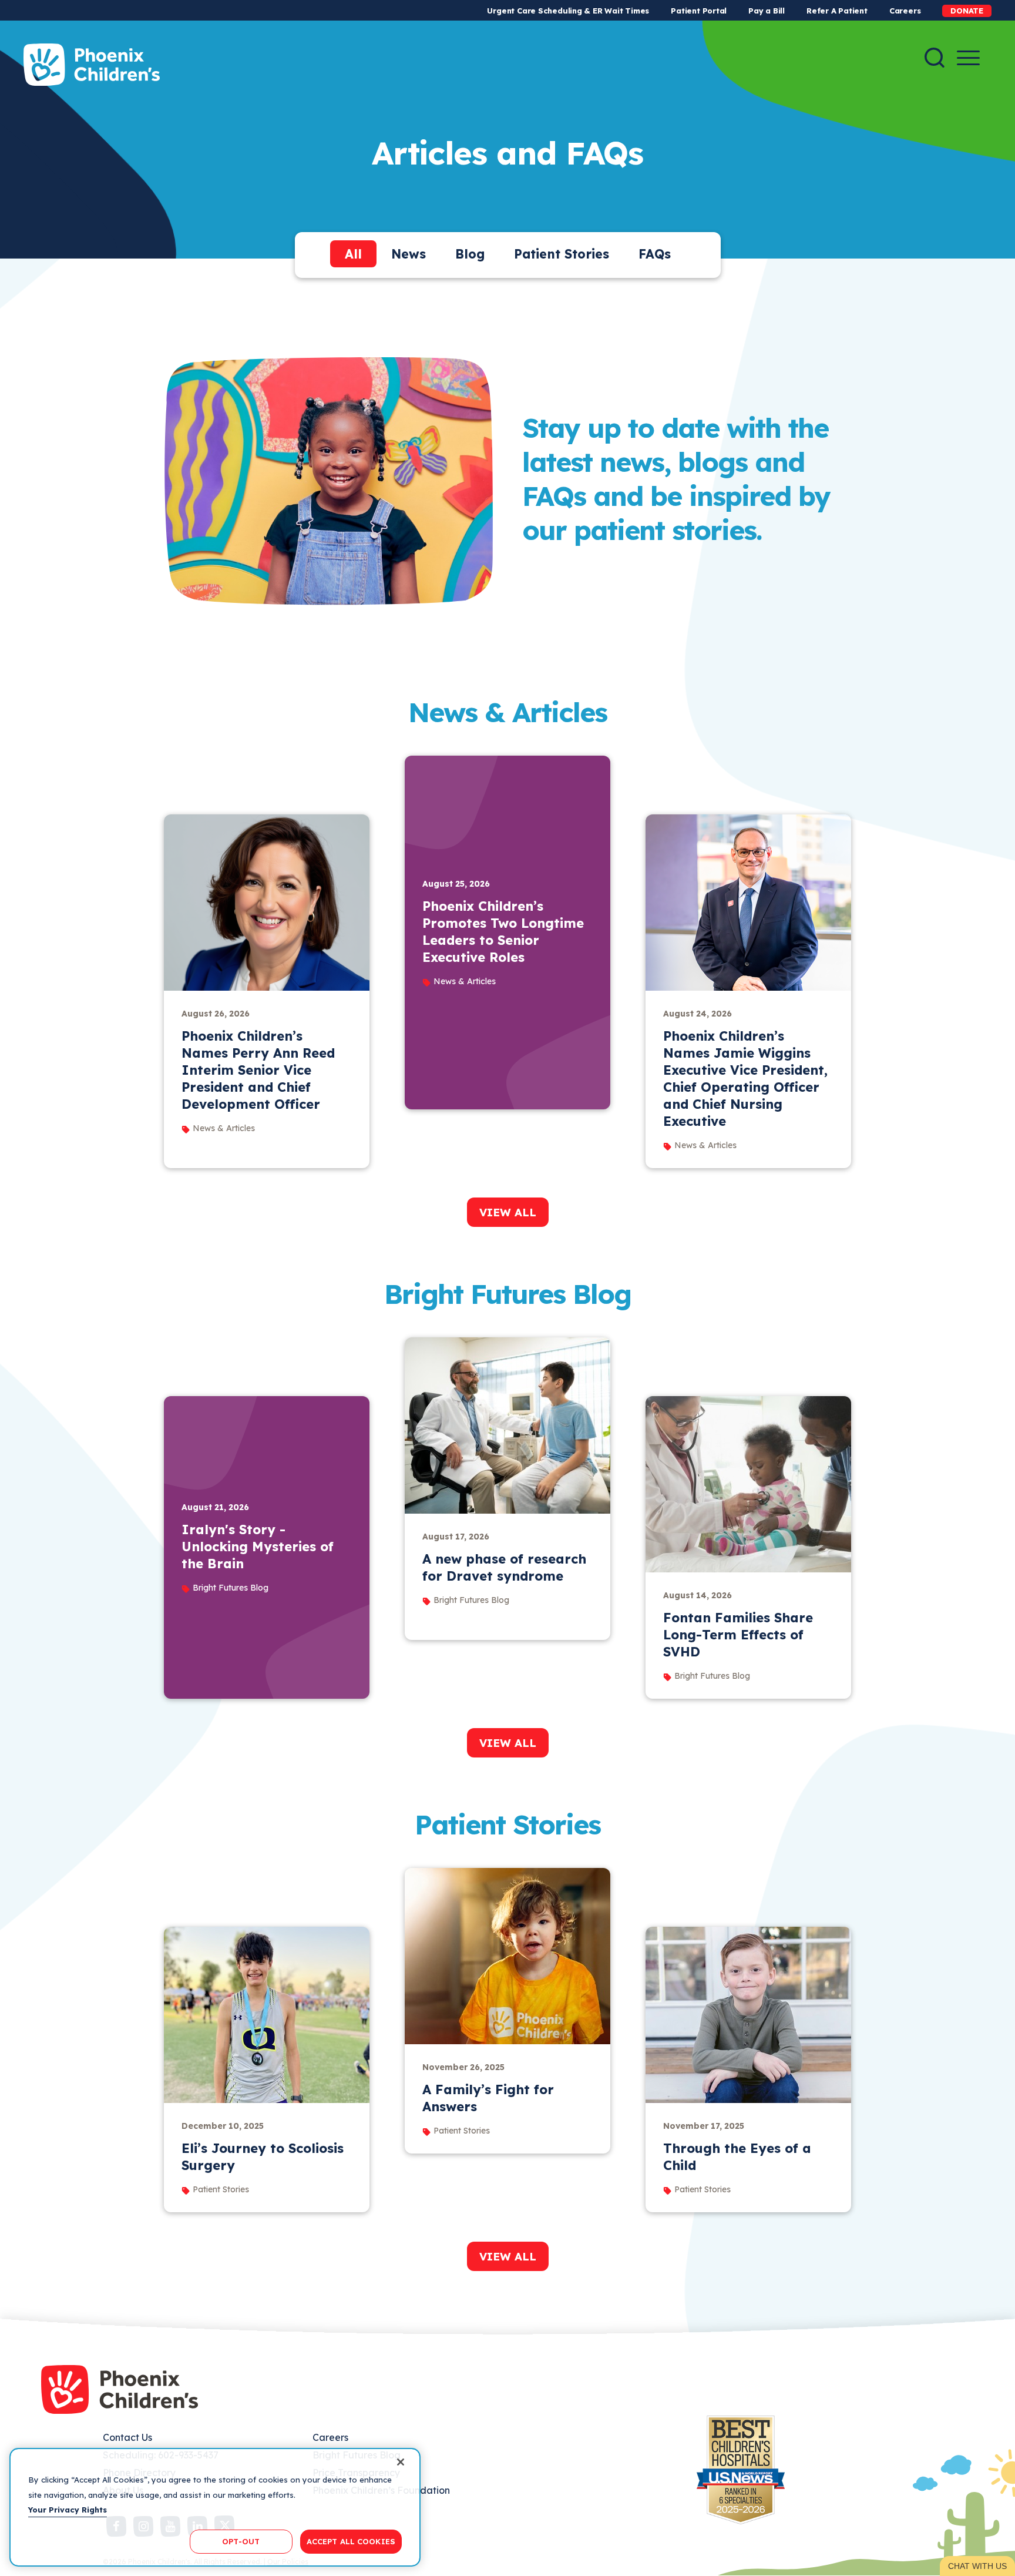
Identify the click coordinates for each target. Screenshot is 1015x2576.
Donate (967, 11)
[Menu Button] (968, 58)
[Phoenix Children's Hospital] (92, 65)
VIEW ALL (508, 1212)
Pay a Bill (767, 11)
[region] (215, 2507)
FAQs (655, 254)
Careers (905, 11)
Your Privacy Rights (68, 2510)
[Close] (401, 2462)
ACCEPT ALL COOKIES (351, 2541)
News (409, 254)
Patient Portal (699, 11)
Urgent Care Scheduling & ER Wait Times (568, 11)
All (353, 254)
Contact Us (127, 2437)
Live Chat (977, 2566)
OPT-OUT (241, 2541)
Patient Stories (562, 254)
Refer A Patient (837, 11)
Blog (470, 254)
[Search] (935, 58)
